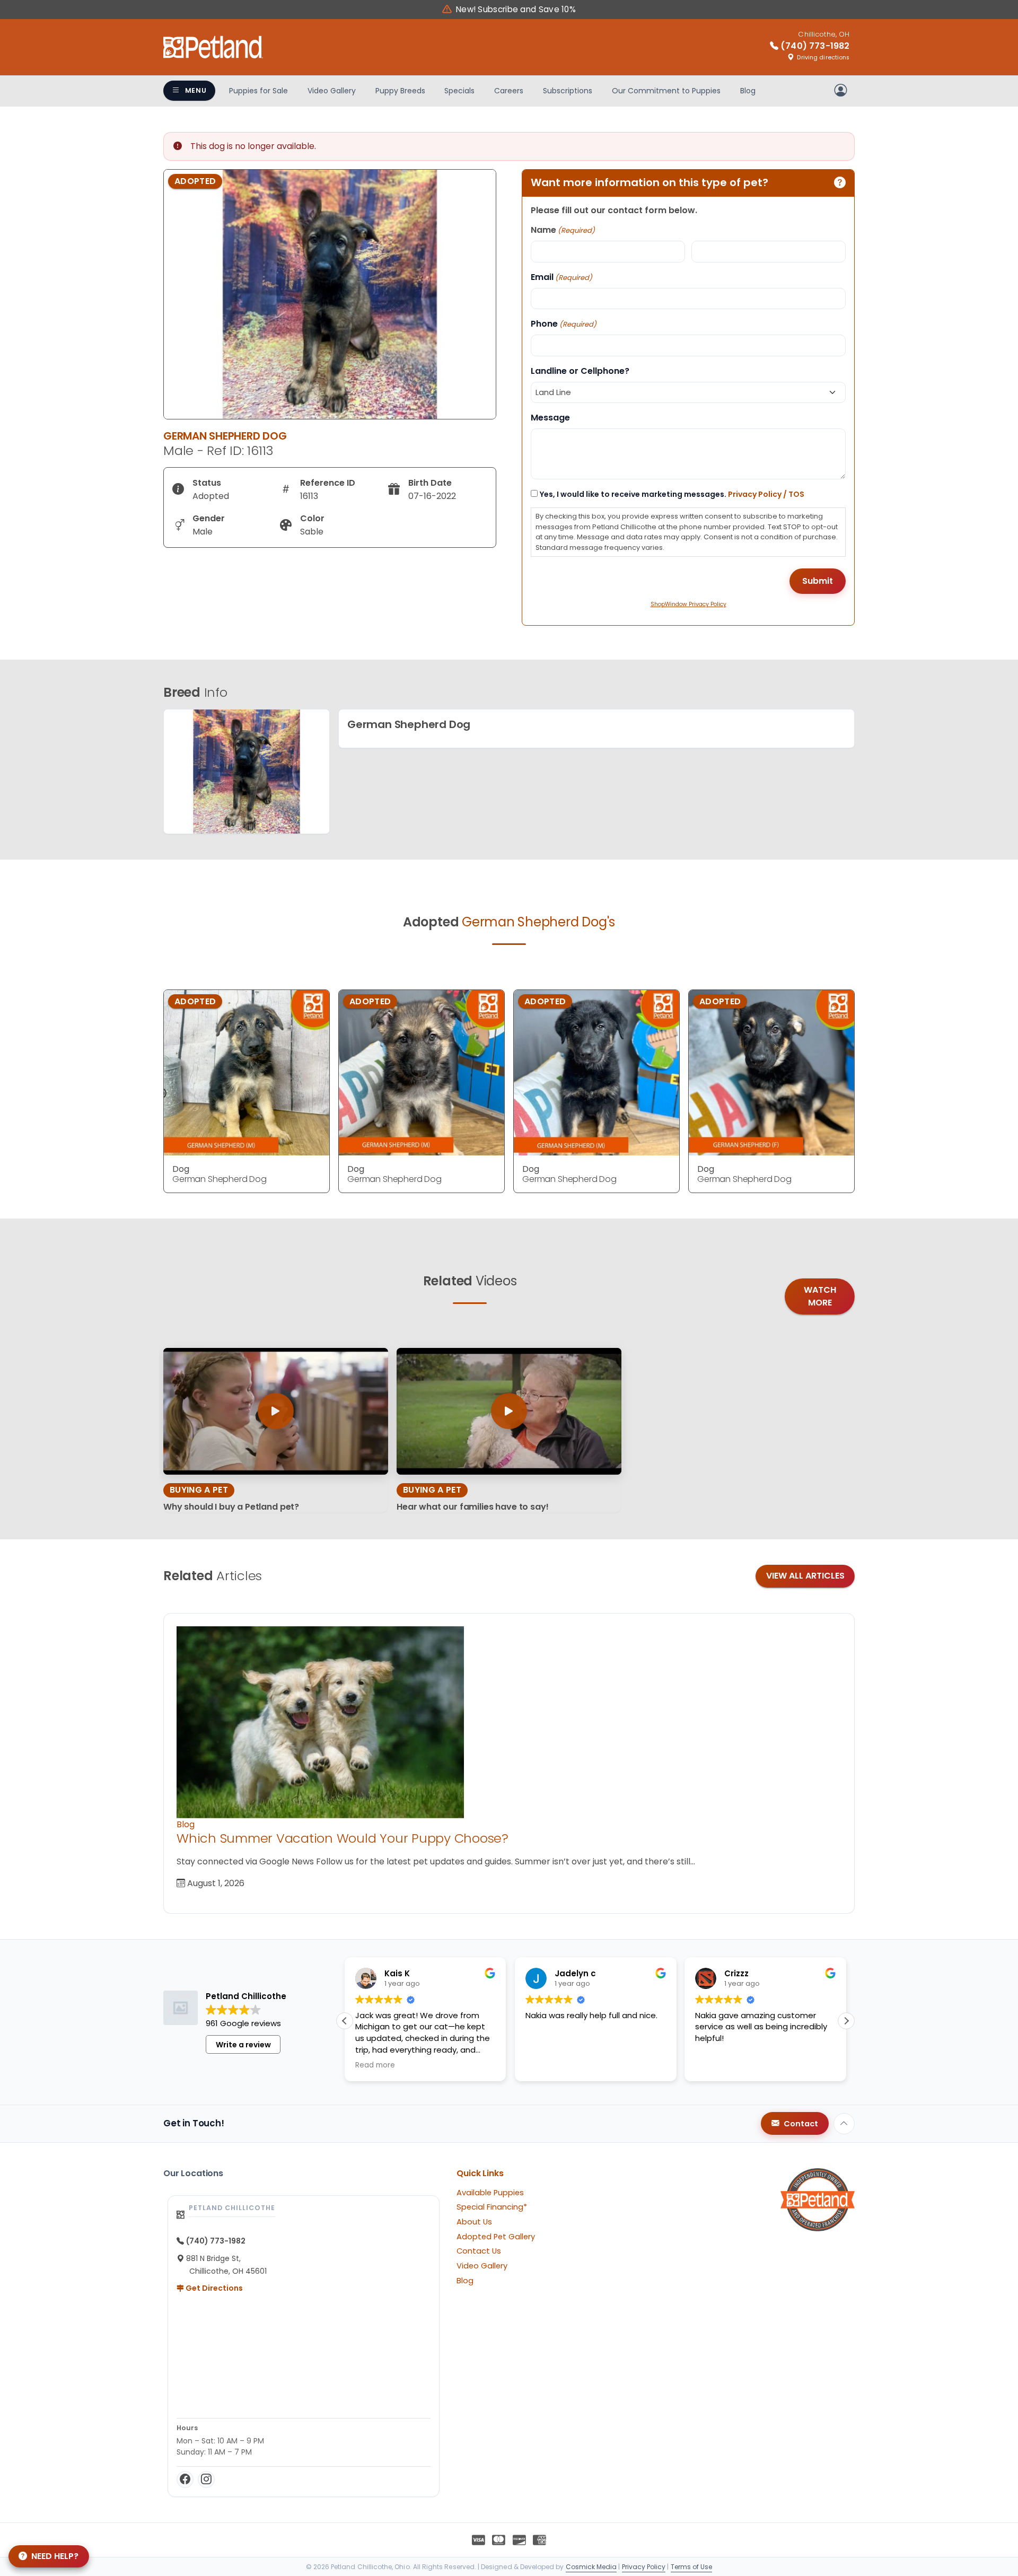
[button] (846, 2021)
